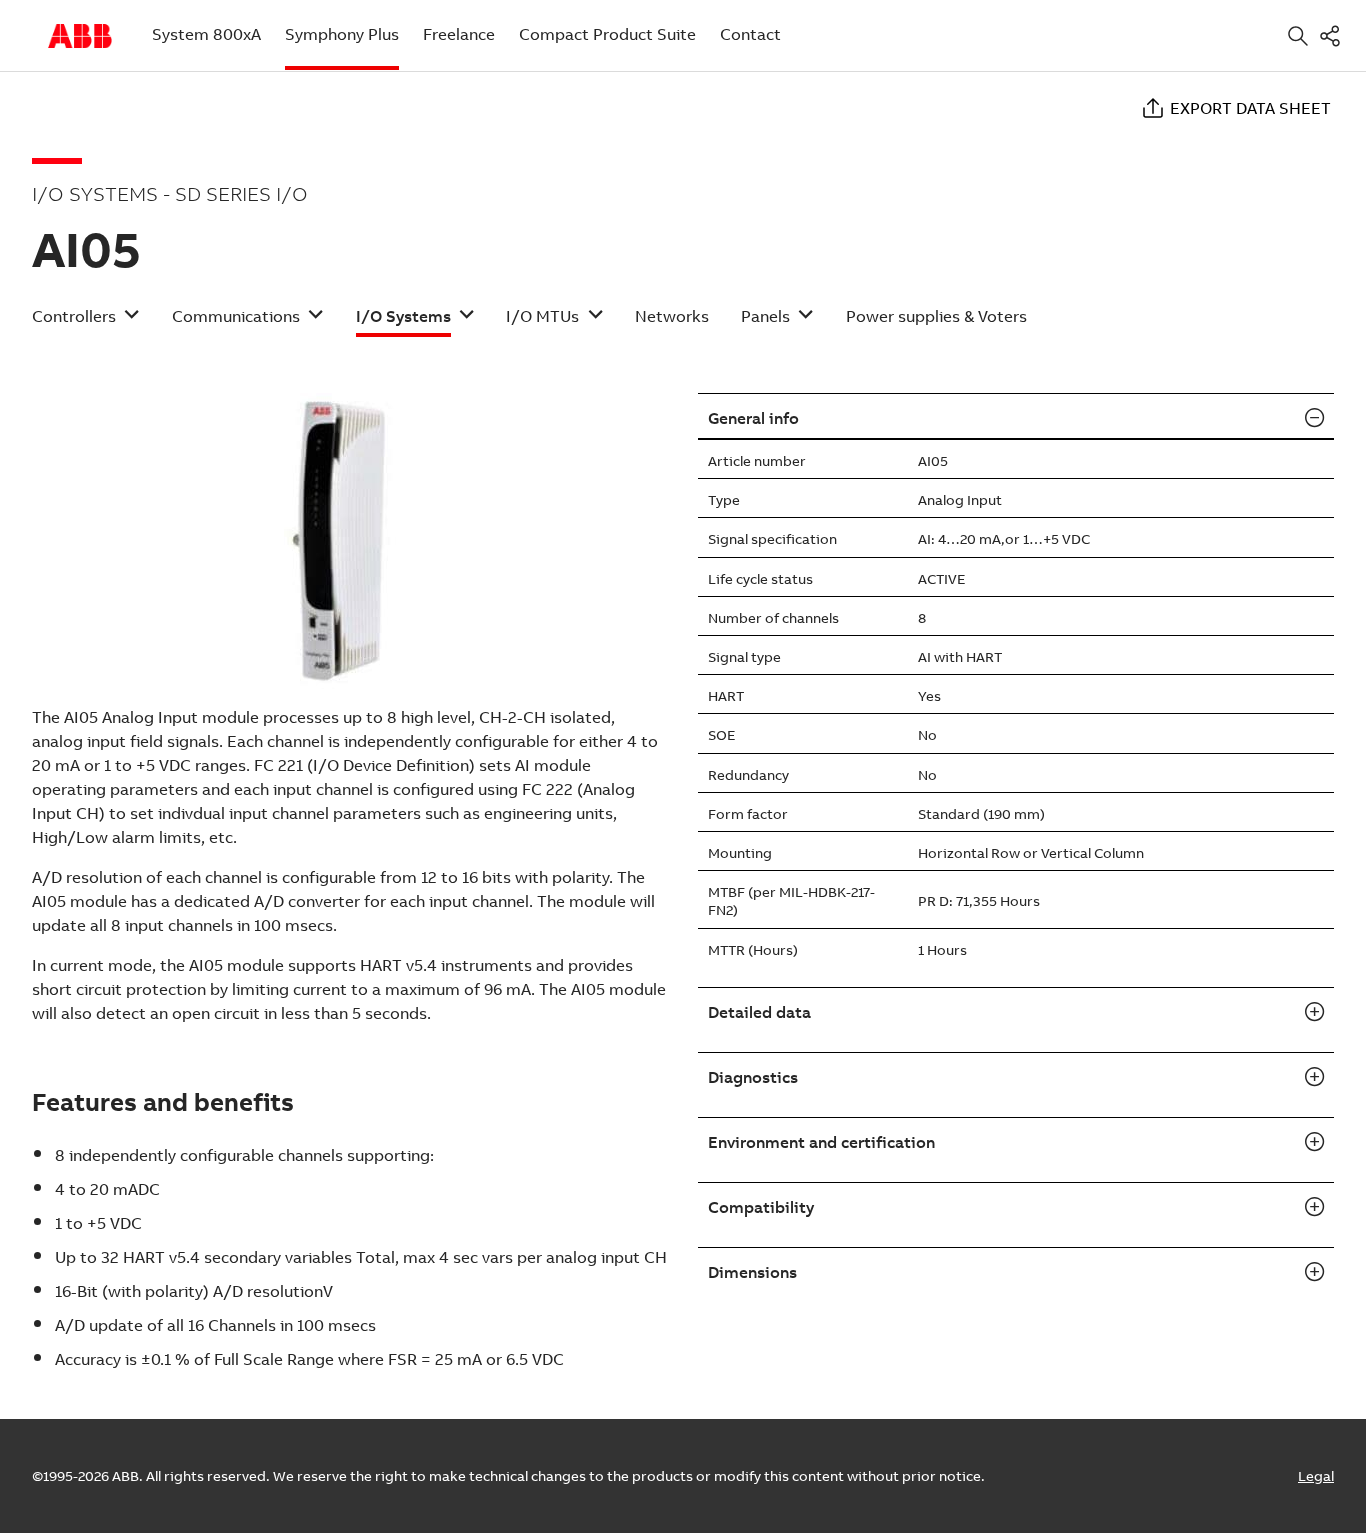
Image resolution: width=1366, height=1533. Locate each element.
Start (80, 36)
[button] (86, 322)
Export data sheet (1250, 108)
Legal (1316, 1476)
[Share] (1334, 35)
